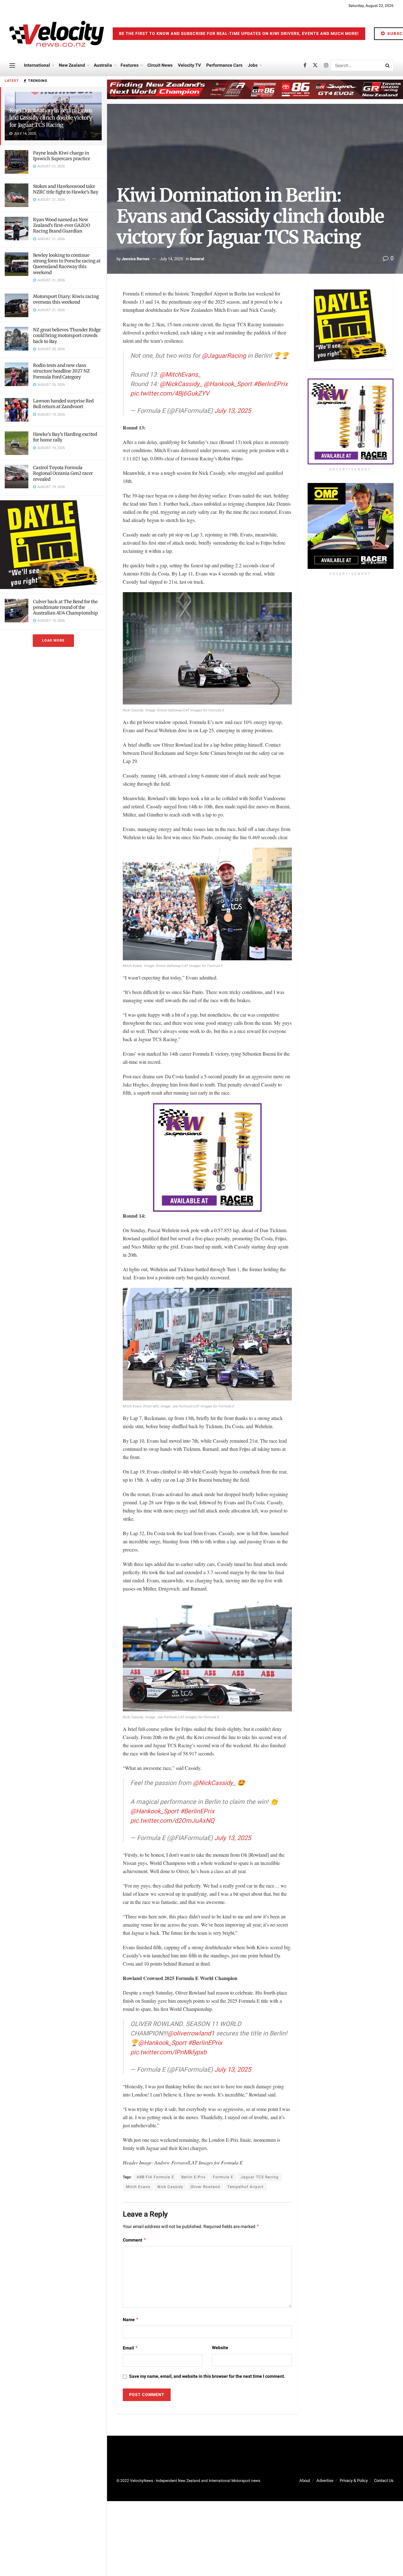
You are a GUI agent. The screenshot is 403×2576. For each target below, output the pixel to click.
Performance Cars (224, 65)
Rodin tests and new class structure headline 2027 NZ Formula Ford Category (61, 371)
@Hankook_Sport (228, 384)
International (37, 65)
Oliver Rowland (205, 2187)
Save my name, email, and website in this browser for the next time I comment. (207, 2376)
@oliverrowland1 (191, 2033)
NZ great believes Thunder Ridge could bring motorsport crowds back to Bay (67, 335)
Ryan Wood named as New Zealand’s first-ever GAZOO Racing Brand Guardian (62, 225)
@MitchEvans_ (180, 375)
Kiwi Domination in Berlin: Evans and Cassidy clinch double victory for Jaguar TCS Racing (51, 118)
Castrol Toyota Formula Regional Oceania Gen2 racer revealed (63, 473)
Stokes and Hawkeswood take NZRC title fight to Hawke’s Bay (66, 189)
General (197, 259)
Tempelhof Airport (245, 2187)
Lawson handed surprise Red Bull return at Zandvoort (63, 404)
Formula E (223, 2177)
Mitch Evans (138, 2187)
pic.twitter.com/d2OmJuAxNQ (172, 1821)
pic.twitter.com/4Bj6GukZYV (170, 393)
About (305, 2481)
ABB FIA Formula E (155, 2177)
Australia (103, 65)
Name (131, 2320)
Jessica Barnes (136, 259)
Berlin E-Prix (193, 2177)
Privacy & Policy (354, 2481)
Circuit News (160, 65)
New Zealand (72, 65)
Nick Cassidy (170, 2187)
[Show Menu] (12, 65)
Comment (135, 2240)
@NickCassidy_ (181, 384)
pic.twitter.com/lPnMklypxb (168, 2052)
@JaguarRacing (224, 356)
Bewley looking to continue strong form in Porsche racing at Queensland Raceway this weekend (67, 264)
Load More (53, 640)
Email (131, 2348)
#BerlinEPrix (271, 384)
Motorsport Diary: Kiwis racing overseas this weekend (66, 299)
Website (220, 2348)
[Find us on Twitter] (315, 65)
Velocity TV (189, 65)
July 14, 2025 (171, 259)
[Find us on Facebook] (305, 65)
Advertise (325, 2481)
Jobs (253, 65)
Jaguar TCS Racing (260, 2177)
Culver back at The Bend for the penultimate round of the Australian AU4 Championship (65, 607)
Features (130, 65)
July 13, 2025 (233, 411)
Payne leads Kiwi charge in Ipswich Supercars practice (62, 156)
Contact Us (384, 2481)
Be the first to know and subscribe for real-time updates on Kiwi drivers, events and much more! (239, 34)
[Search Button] (388, 65)
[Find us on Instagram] (326, 65)
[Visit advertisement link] (53, 544)
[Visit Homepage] (57, 34)
